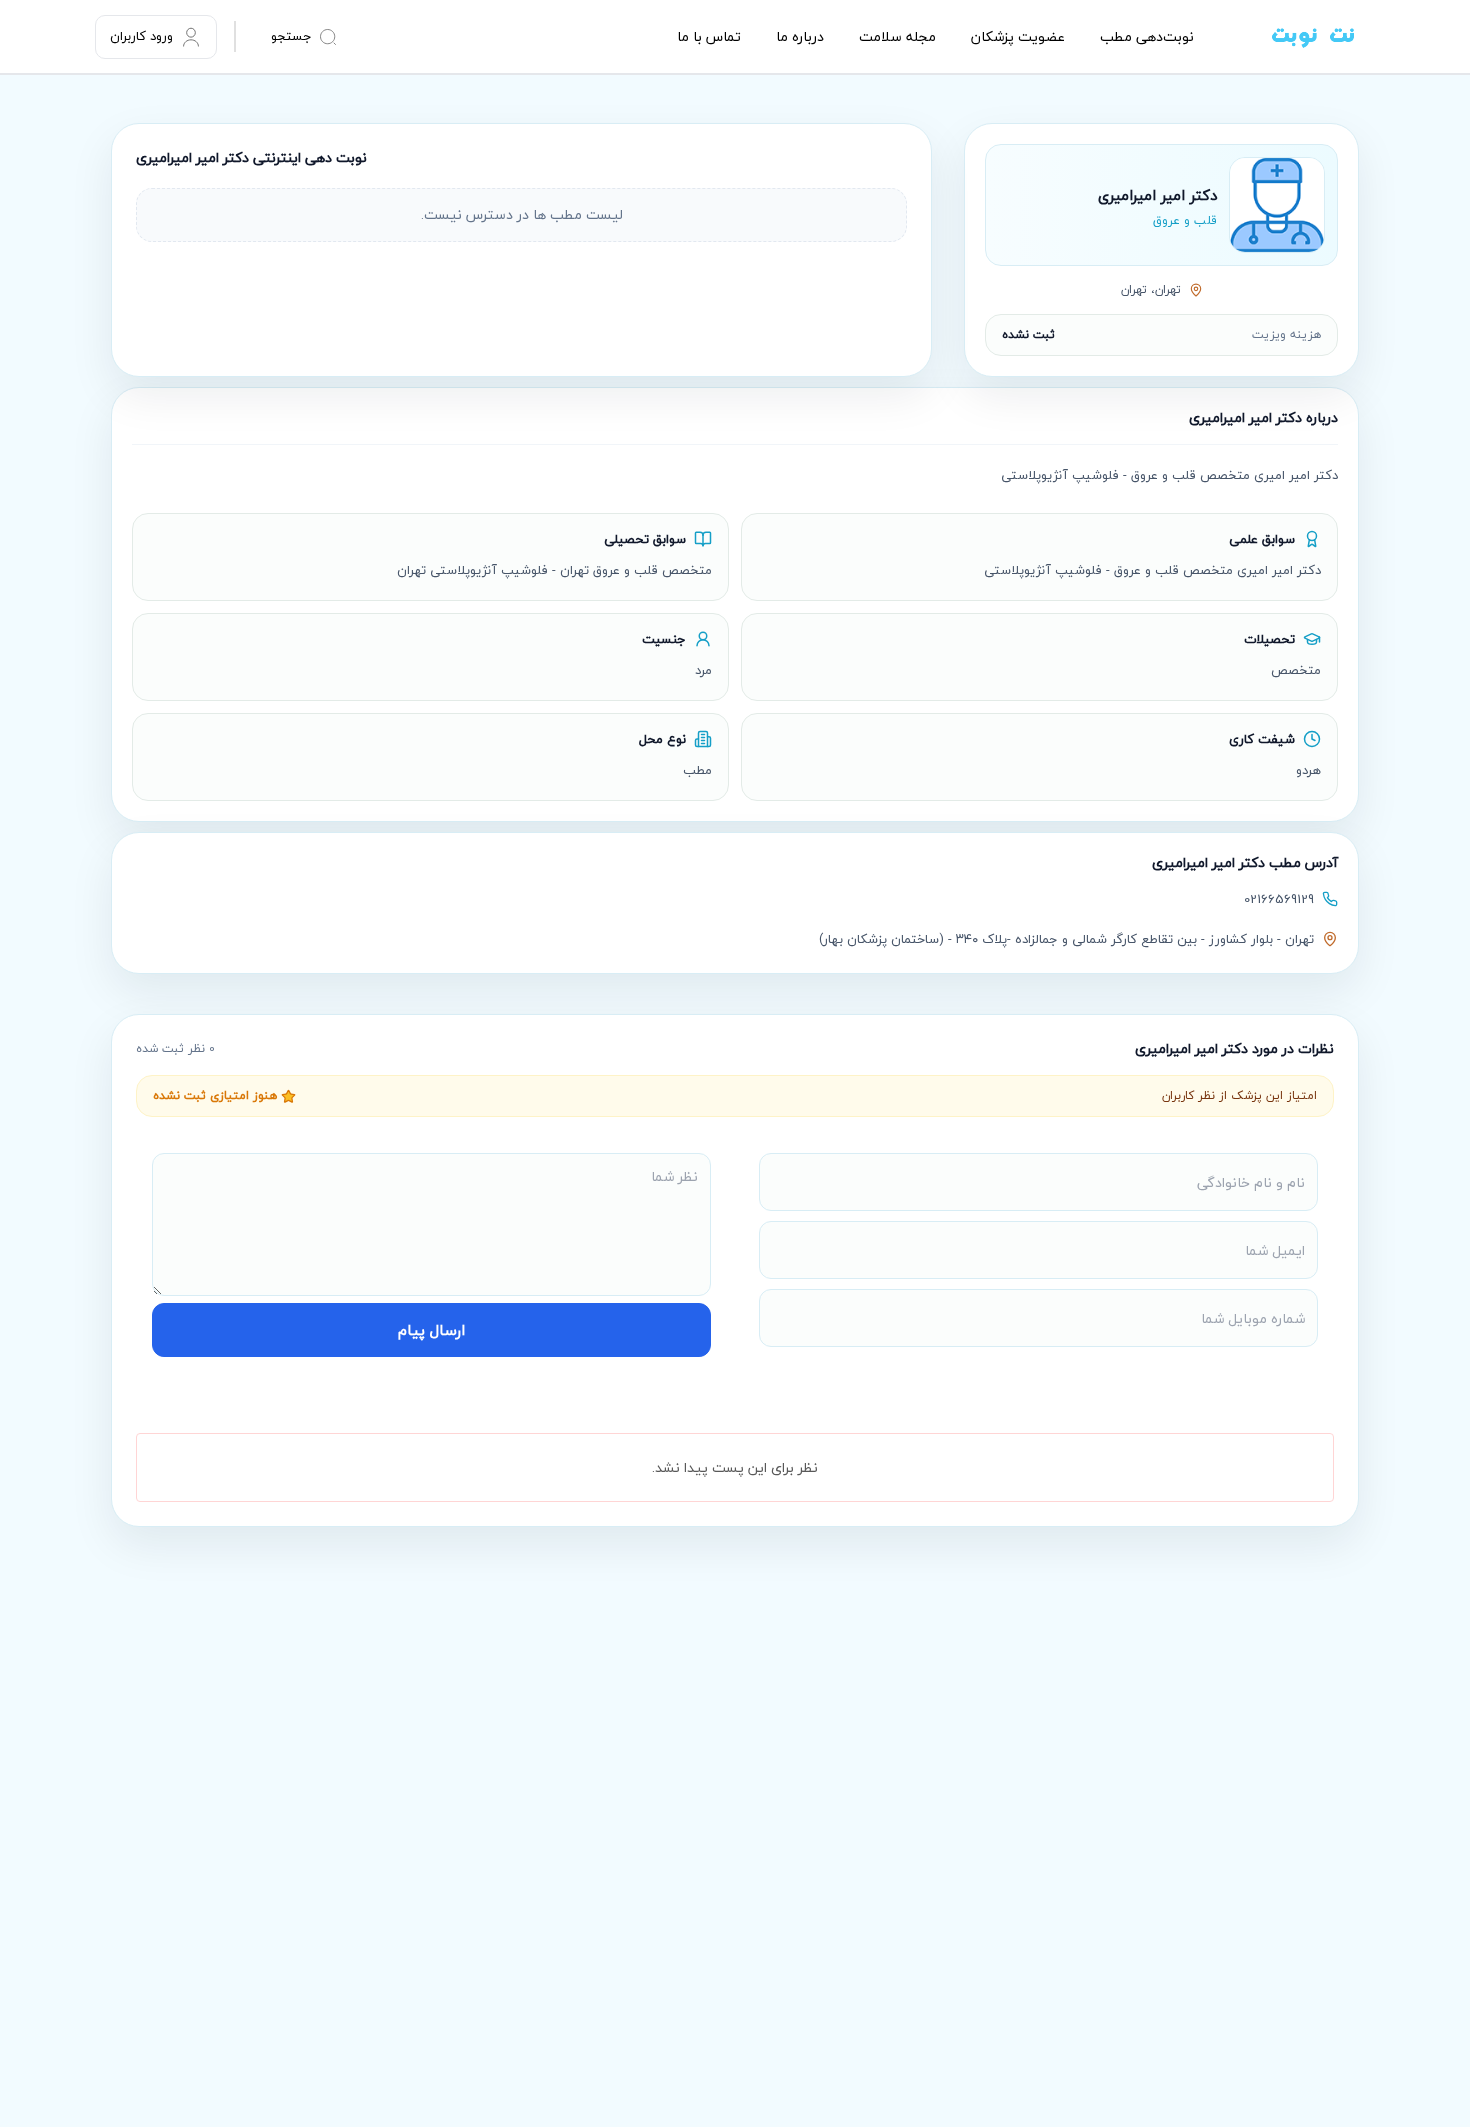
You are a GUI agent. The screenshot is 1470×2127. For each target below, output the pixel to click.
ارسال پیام (431, 1330)
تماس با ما (709, 36)
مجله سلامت (897, 36)
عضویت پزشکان (1018, 36)
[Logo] (1284, 36)
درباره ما (800, 36)
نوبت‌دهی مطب (1147, 36)
